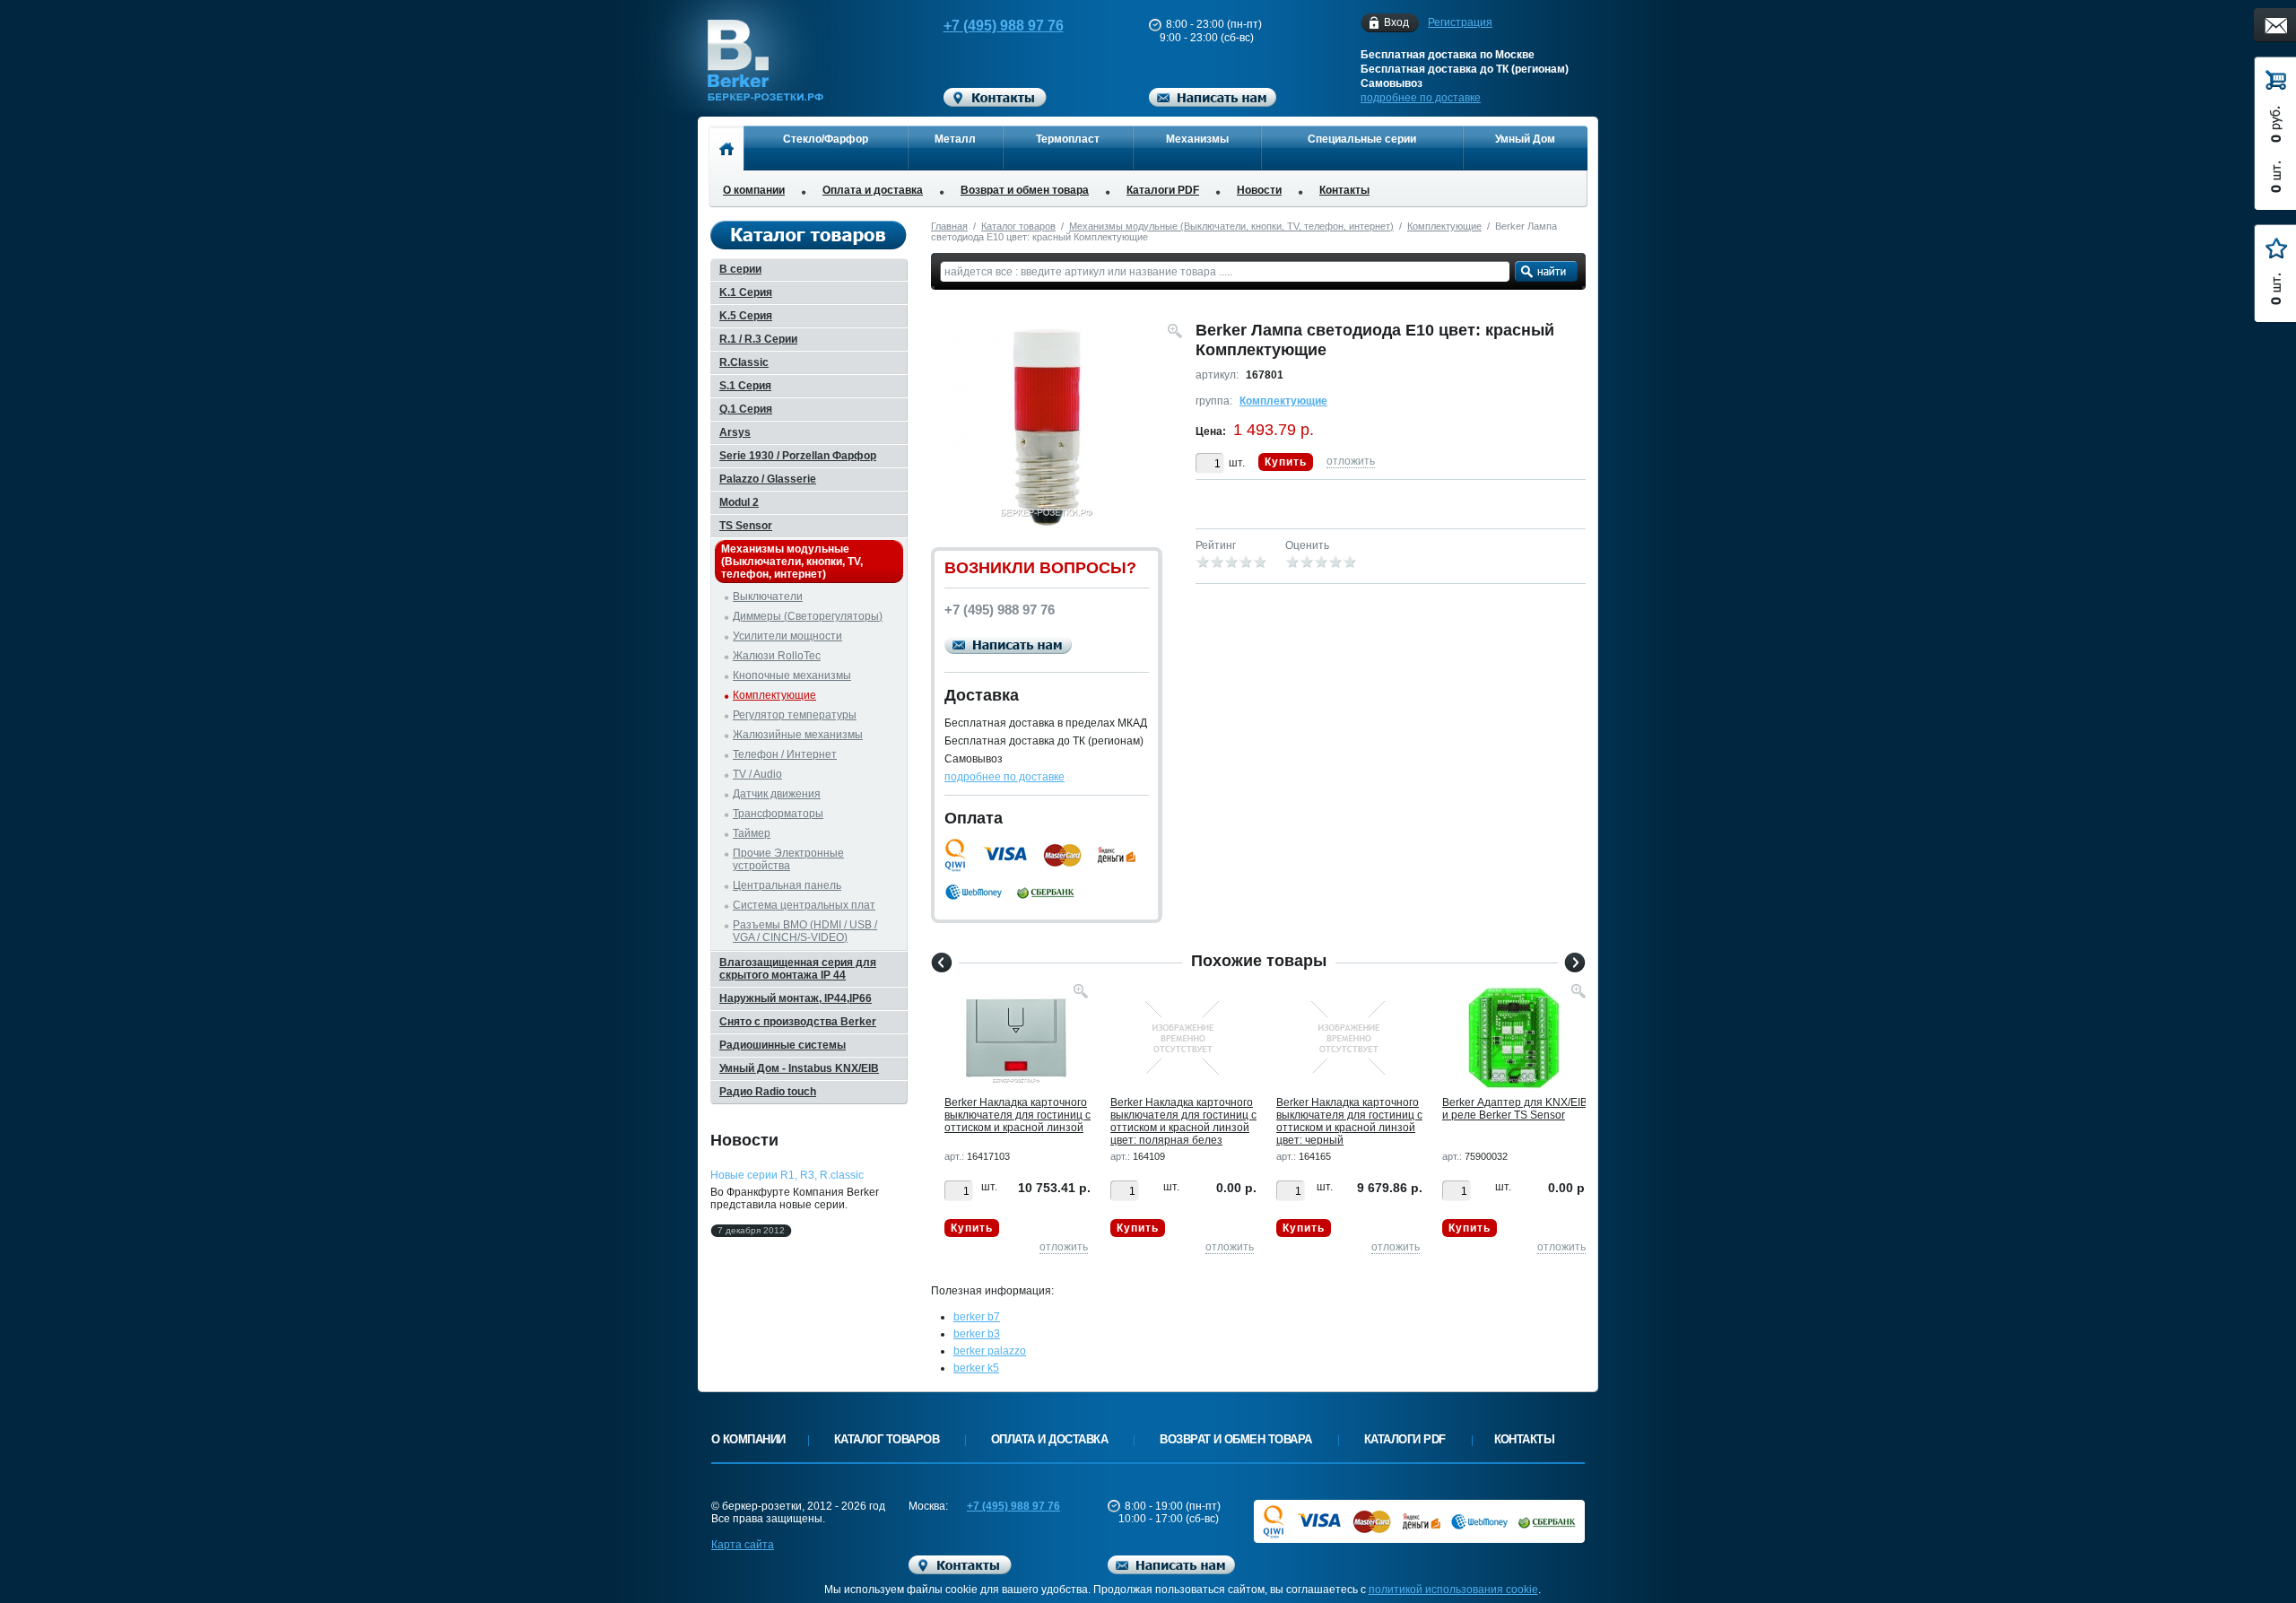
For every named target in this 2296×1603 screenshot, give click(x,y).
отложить (1351, 461)
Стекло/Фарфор (826, 139)
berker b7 (977, 1317)
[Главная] (726, 148)
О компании (754, 190)
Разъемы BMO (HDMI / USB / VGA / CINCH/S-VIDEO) (805, 931)
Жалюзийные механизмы (798, 735)
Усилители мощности (787, 636)
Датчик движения (777, 794)
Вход (1396, 22)
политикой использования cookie (1453, 1590)
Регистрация (1460, 22)
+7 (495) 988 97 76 (1004, 26)
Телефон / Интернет (785, 754)
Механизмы (1197, 139)
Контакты (1344, 190)
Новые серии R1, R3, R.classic (787, 1175)
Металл (955, 139)
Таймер (752, 833)
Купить (1286, 462)
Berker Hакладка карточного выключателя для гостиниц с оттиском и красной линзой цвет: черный (1349, 1121)
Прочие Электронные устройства (788, 859)
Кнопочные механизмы (792, 675)
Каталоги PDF (1163, 190)
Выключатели (768, 597)
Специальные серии (1362, 139)
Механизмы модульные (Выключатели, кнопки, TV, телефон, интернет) (1231, 226)
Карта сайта (743, 1545)
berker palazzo (990, 1351)
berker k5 (976, 1368)
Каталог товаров (1018, 226)
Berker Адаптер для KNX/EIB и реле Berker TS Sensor (1515, 1109)
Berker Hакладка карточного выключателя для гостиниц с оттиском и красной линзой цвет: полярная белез (1183, 1121)
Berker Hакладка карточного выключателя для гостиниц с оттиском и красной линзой (1018, 1115)
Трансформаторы (778, 814)
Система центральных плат (804, 905)
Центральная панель (787, 885)
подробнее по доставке (1421, 98)
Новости (1259, 190)
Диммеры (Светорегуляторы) (808, 616)
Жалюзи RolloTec (777, 656)
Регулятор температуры (795, 715)
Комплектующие (1444, 226)
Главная (949, 226)
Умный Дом (1525, 139)
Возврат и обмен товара (1025, 190)
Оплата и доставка (873, 190)
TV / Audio (757, 774)
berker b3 (977, 1334)
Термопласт (1068, 139)
